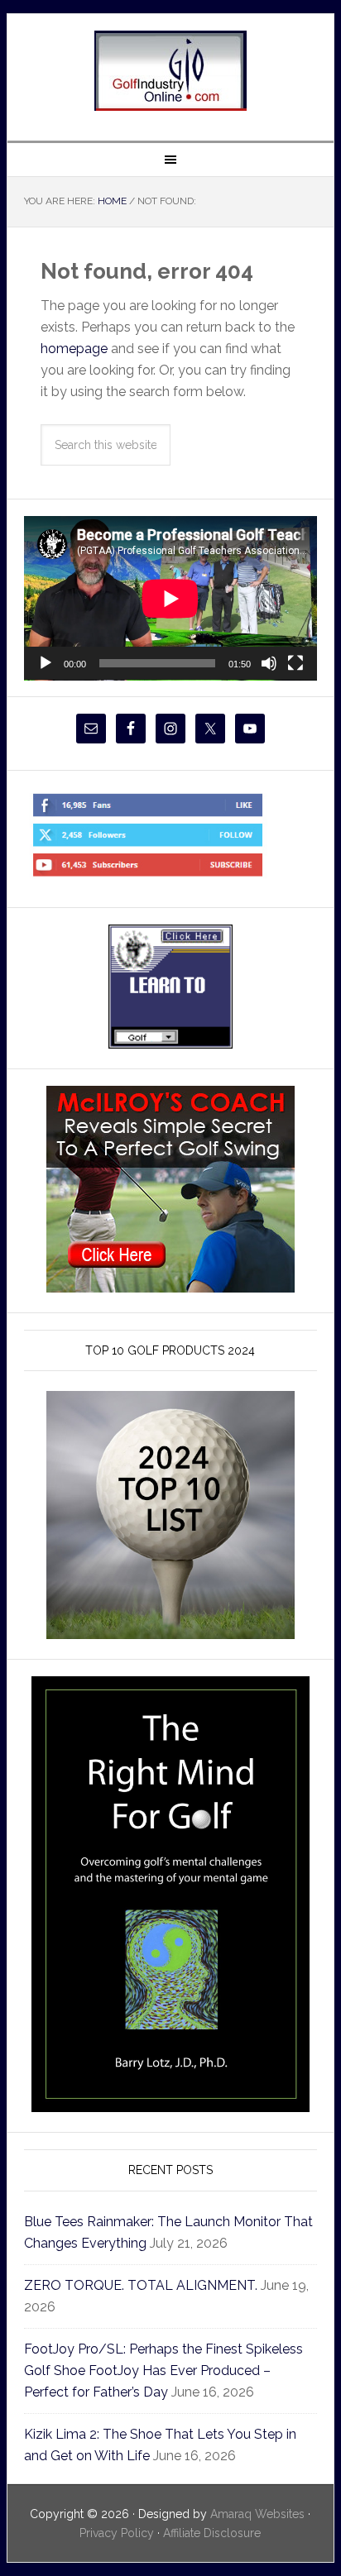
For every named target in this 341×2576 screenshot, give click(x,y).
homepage (74, 349)
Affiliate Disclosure (212, 2533)
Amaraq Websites (257, 2514)
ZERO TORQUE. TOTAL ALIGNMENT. (141, 2285)
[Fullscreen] (295, 663)
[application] (170, 598)
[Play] (46, 663)
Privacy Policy (117, 2533)
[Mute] (269, 663)
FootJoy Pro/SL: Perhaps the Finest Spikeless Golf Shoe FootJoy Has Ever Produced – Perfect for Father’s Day (163, 2370)
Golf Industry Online (170, 71)
